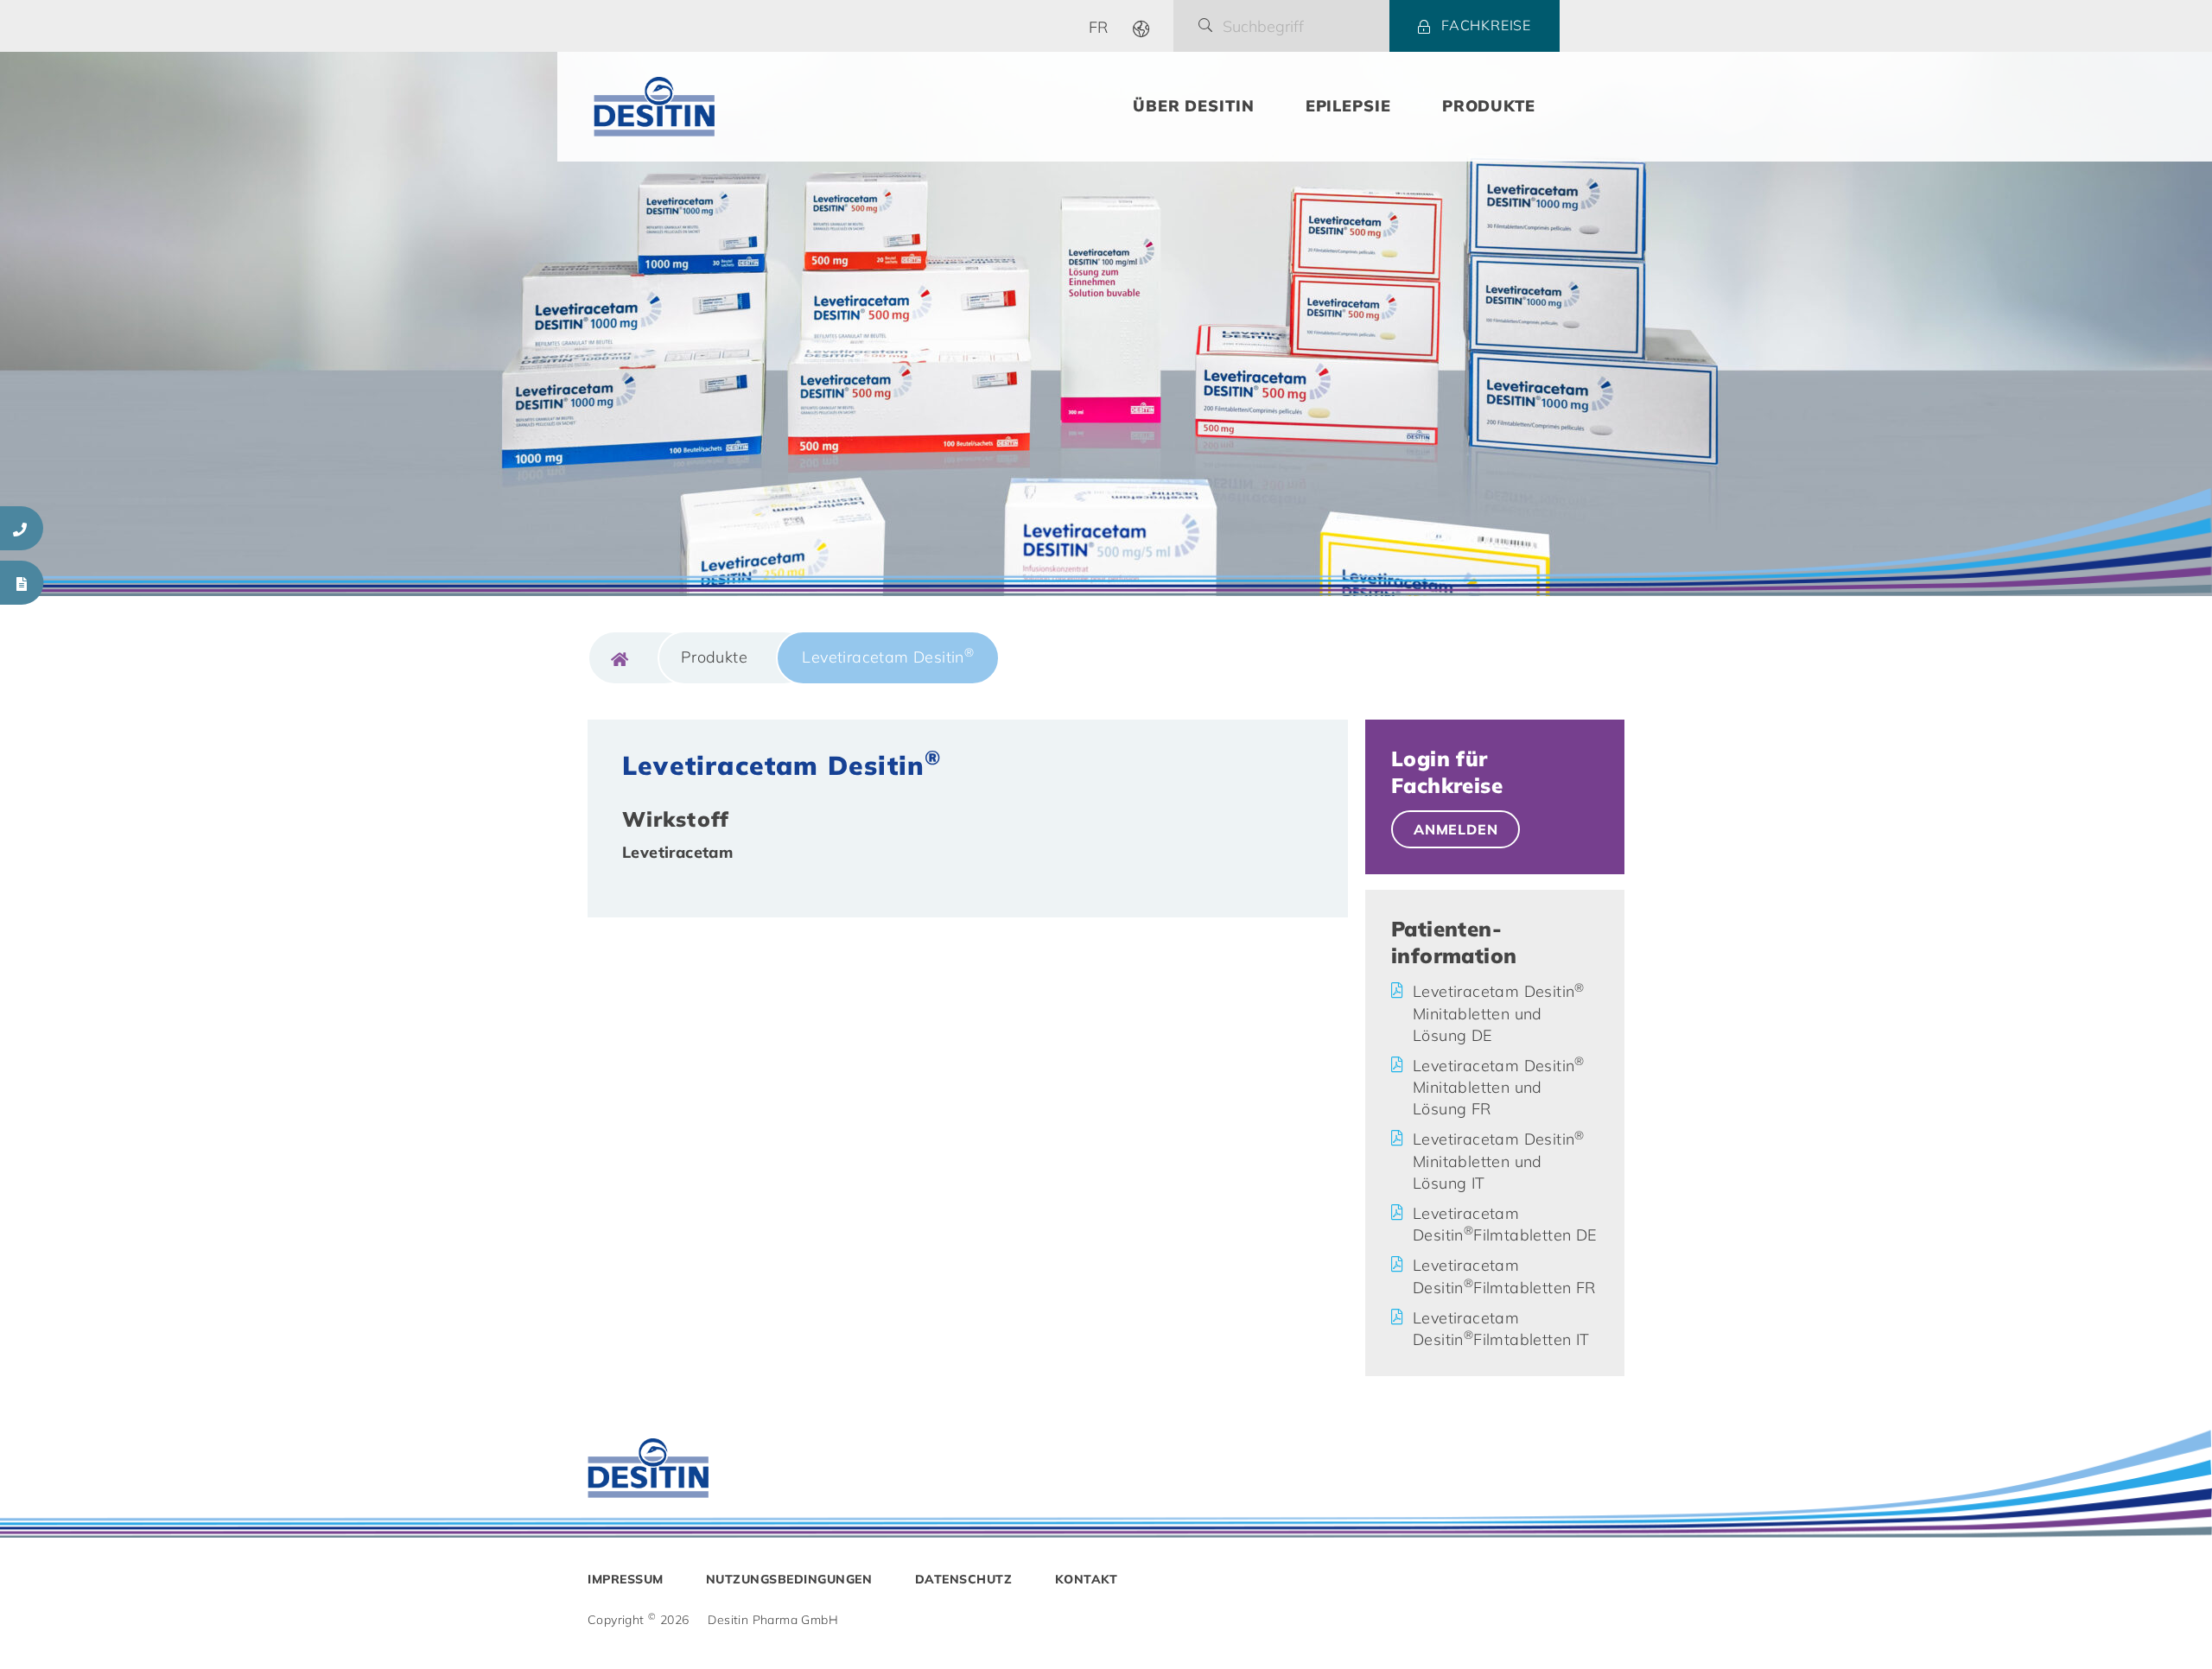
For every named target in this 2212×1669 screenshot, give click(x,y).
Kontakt (1087, 1579)
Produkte (1489, 106)
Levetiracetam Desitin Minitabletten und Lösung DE (1499, 1013)
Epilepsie (1348, 106)
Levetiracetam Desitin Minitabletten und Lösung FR (1499, 1087)
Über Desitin (1194, 106)
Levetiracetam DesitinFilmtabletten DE (1505, 1224)
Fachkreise (1486, 25)
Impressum (626, 1579)
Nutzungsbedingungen (789, 1579)
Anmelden (1456, 829)
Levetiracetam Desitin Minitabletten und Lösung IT (1499, 1161)
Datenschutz (964, 1579)
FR (1099, 27)
